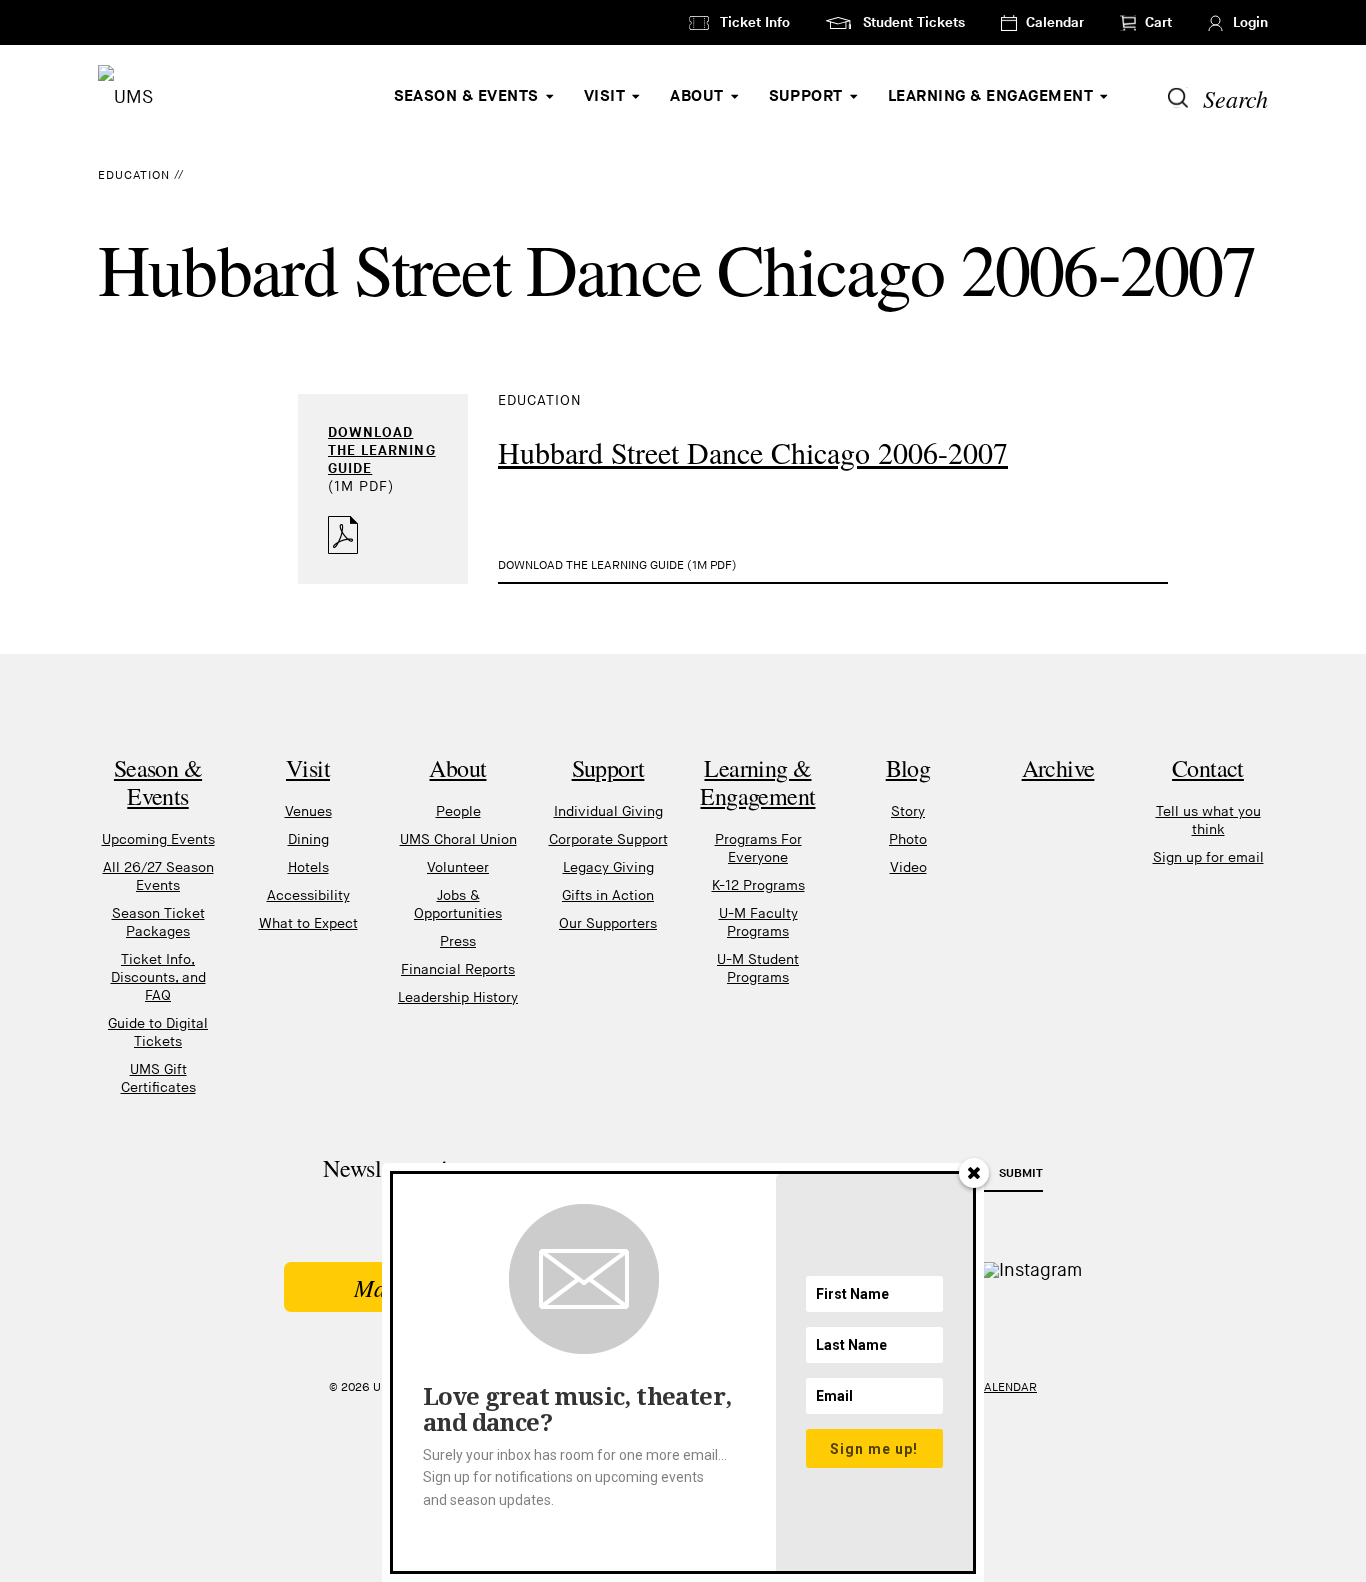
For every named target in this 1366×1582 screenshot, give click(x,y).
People (458, 811)
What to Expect (308, 923)
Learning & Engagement (990, 96)
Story (908, 811)
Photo (908, 839)
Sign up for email (1208, 857)
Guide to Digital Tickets (158, 1032)
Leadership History (458, 997)
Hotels (308, 867)
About (696, 96)
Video (908, 867)
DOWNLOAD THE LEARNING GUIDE (382, 450)
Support (806, 96)
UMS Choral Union (458, 839)
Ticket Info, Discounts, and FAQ (158, 977)
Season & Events (466, 96)
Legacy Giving (608, 867)
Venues (308, 811)
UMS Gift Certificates (158, 1078)
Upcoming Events (158, 839)
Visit (604, 96)
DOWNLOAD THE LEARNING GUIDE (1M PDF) (617, 565)
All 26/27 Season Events (158, 876)
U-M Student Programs (758, 968)
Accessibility (308, 895)
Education (134, 175)
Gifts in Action (608, 895)
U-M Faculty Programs (758, 922)
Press (458, 941)
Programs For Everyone (758, 848)
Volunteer (458, 867)
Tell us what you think (1208, 820)
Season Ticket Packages (158, 922)
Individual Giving (608, 811)
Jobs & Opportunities (458, 904)
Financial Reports (458, 969)
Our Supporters (608, 923)
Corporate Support (608, 839)
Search (1235, 98)
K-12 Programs (758, 885)
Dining (308, 839)
